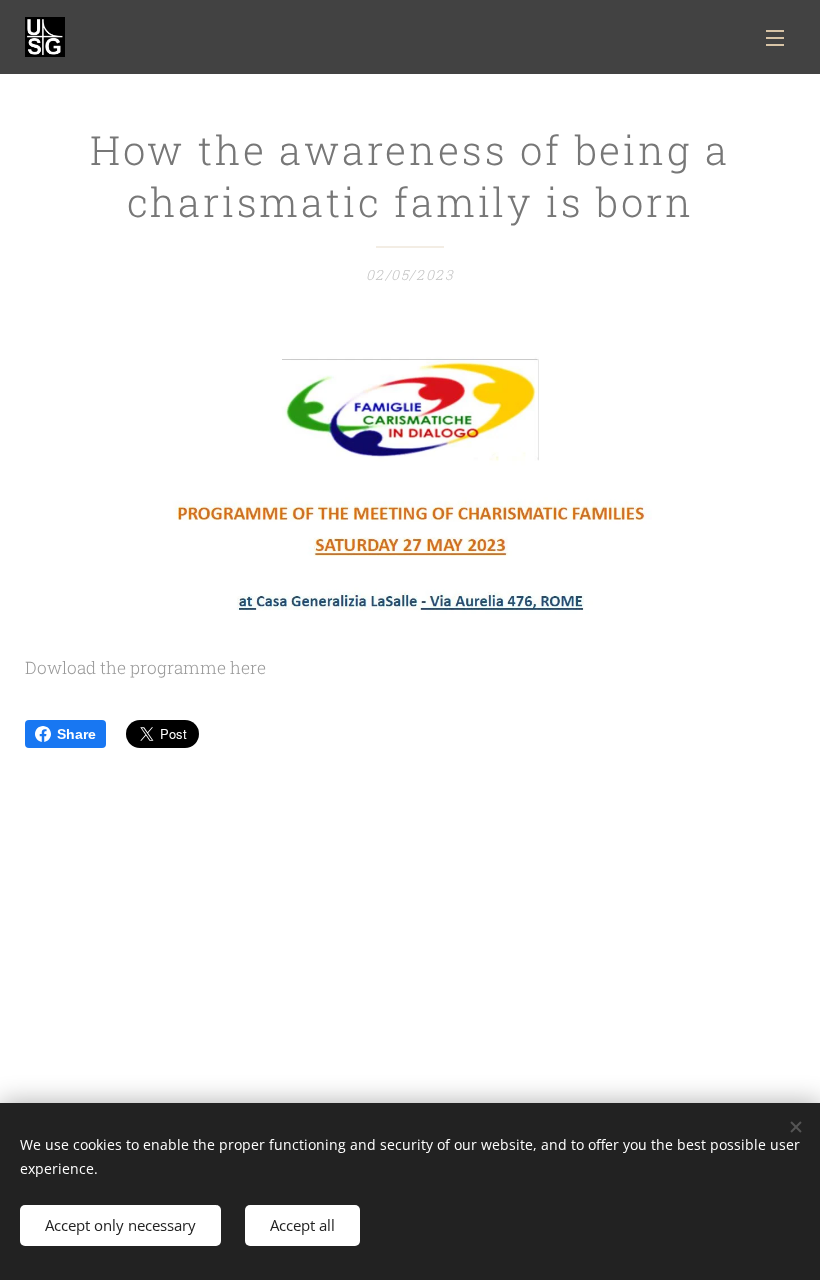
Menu (775, 37)
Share (76, 734)
